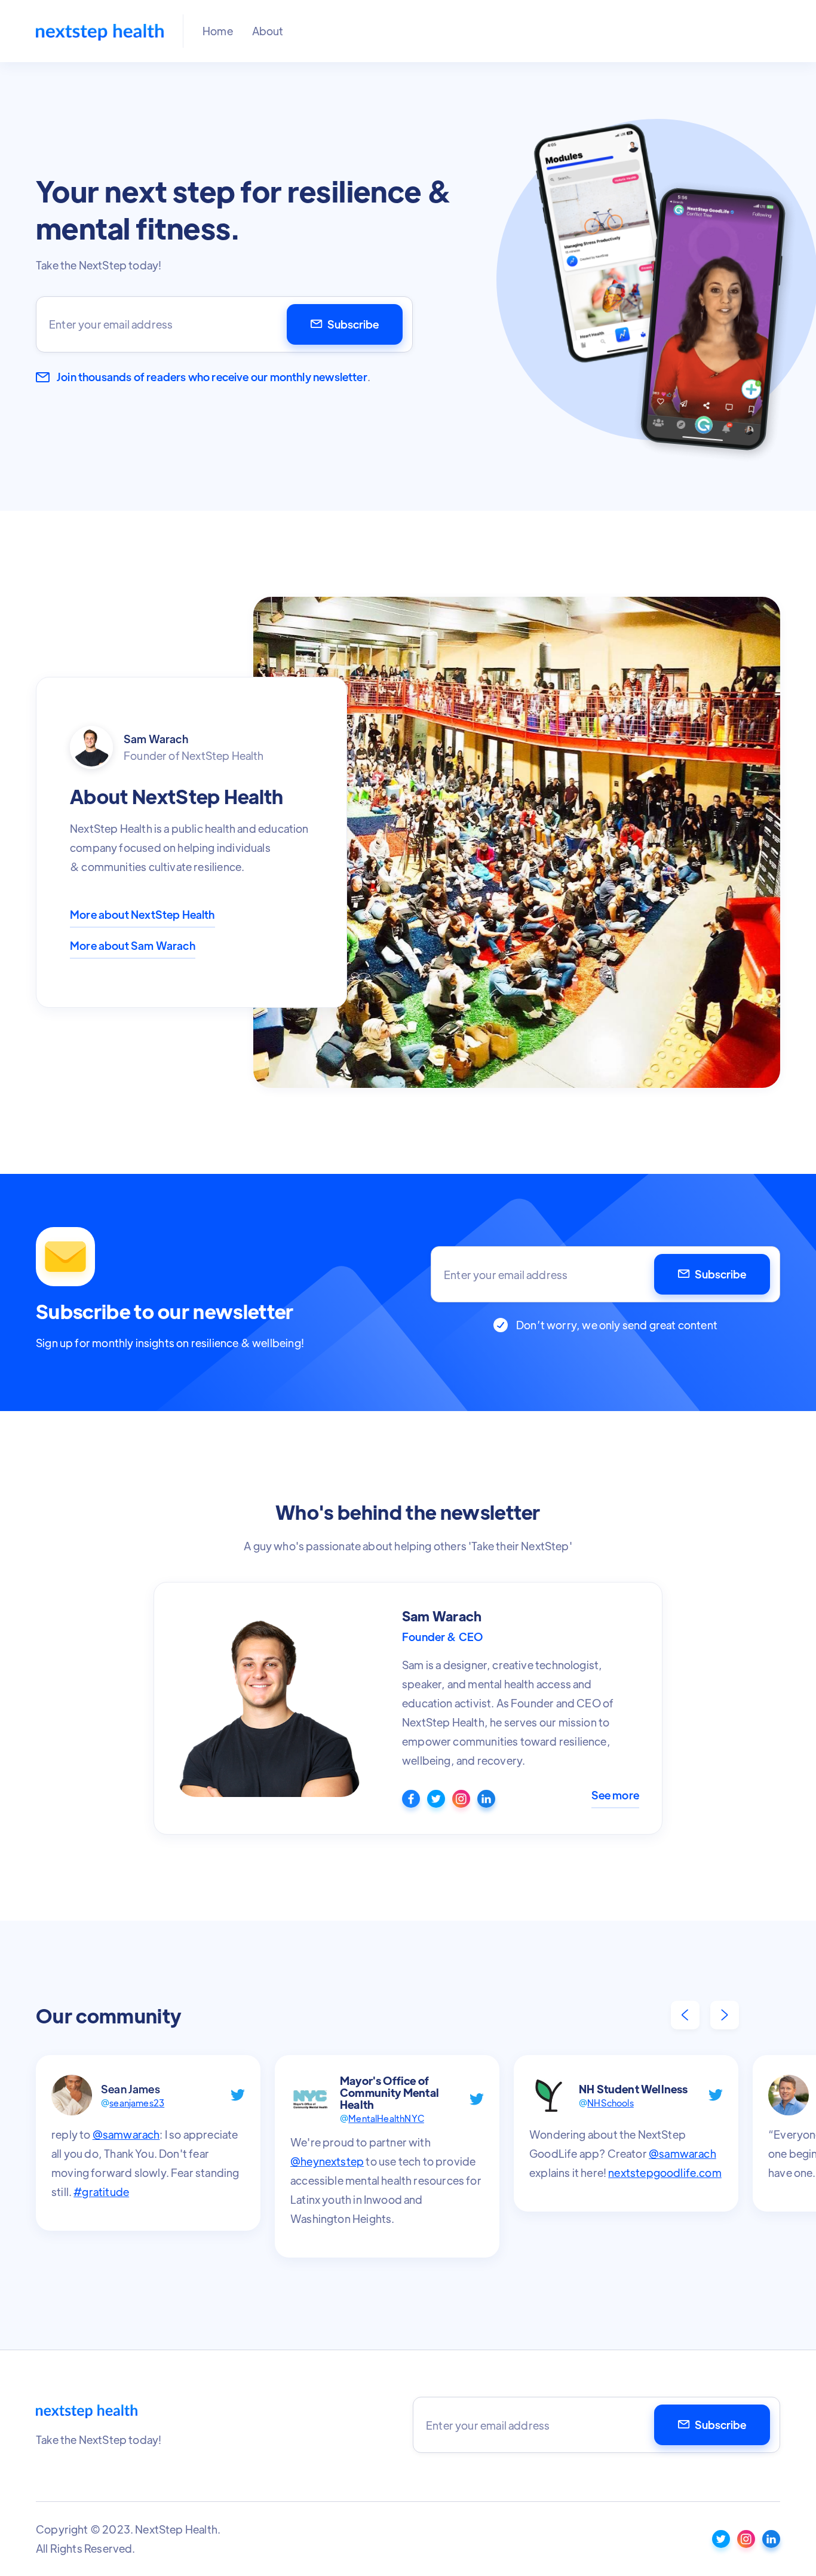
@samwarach (126, 2134)
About (268, 31)
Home (218, 31)
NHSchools (611, 2103)
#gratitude (101, 2192)
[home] (100, 31)
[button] (685, 2015)
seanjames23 (137, 2103)
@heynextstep (327, 2161)
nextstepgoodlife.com (665, 2172)
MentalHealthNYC (386, 2118)
